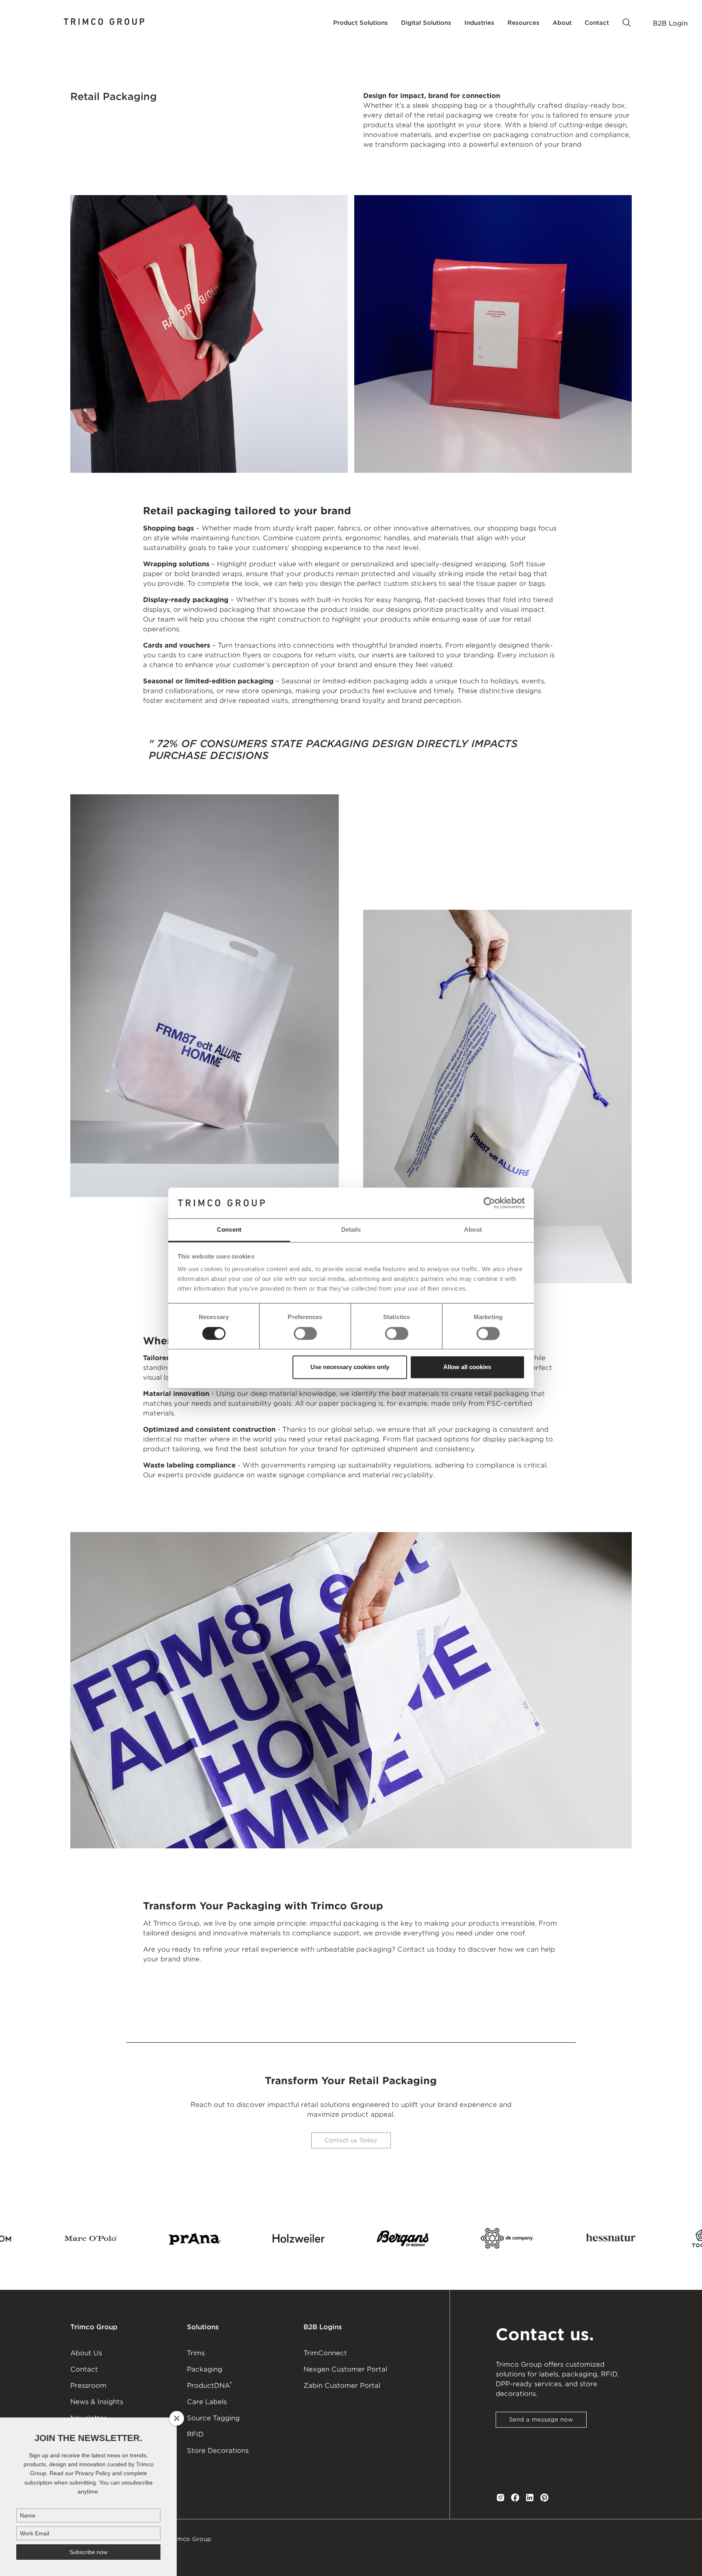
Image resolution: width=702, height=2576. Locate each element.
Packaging (205, 2369)
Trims (196, 2353)
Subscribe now (88, 2552)
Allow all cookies (467, 1367)
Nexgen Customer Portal (345, 2369)
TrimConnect (325, 2353)
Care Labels (207, 2402)
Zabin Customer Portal (342, 2386)
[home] (104, 23)
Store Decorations (218, 2451)
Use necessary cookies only (350, 1367)
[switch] (305, 1333)
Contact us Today (351, 2140)
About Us (86, 2353)
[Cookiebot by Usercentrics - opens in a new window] (489, 1203)
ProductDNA (209, 2385)
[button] (361, 23)
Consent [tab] (229, 1230)
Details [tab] (351, 1230)
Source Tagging (213, 2418)
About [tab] (473, 1230)
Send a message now (541, 2419)
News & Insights (97, 2402)
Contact (84, 2369)
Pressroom (88, 2386)
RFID (195, 2434)
